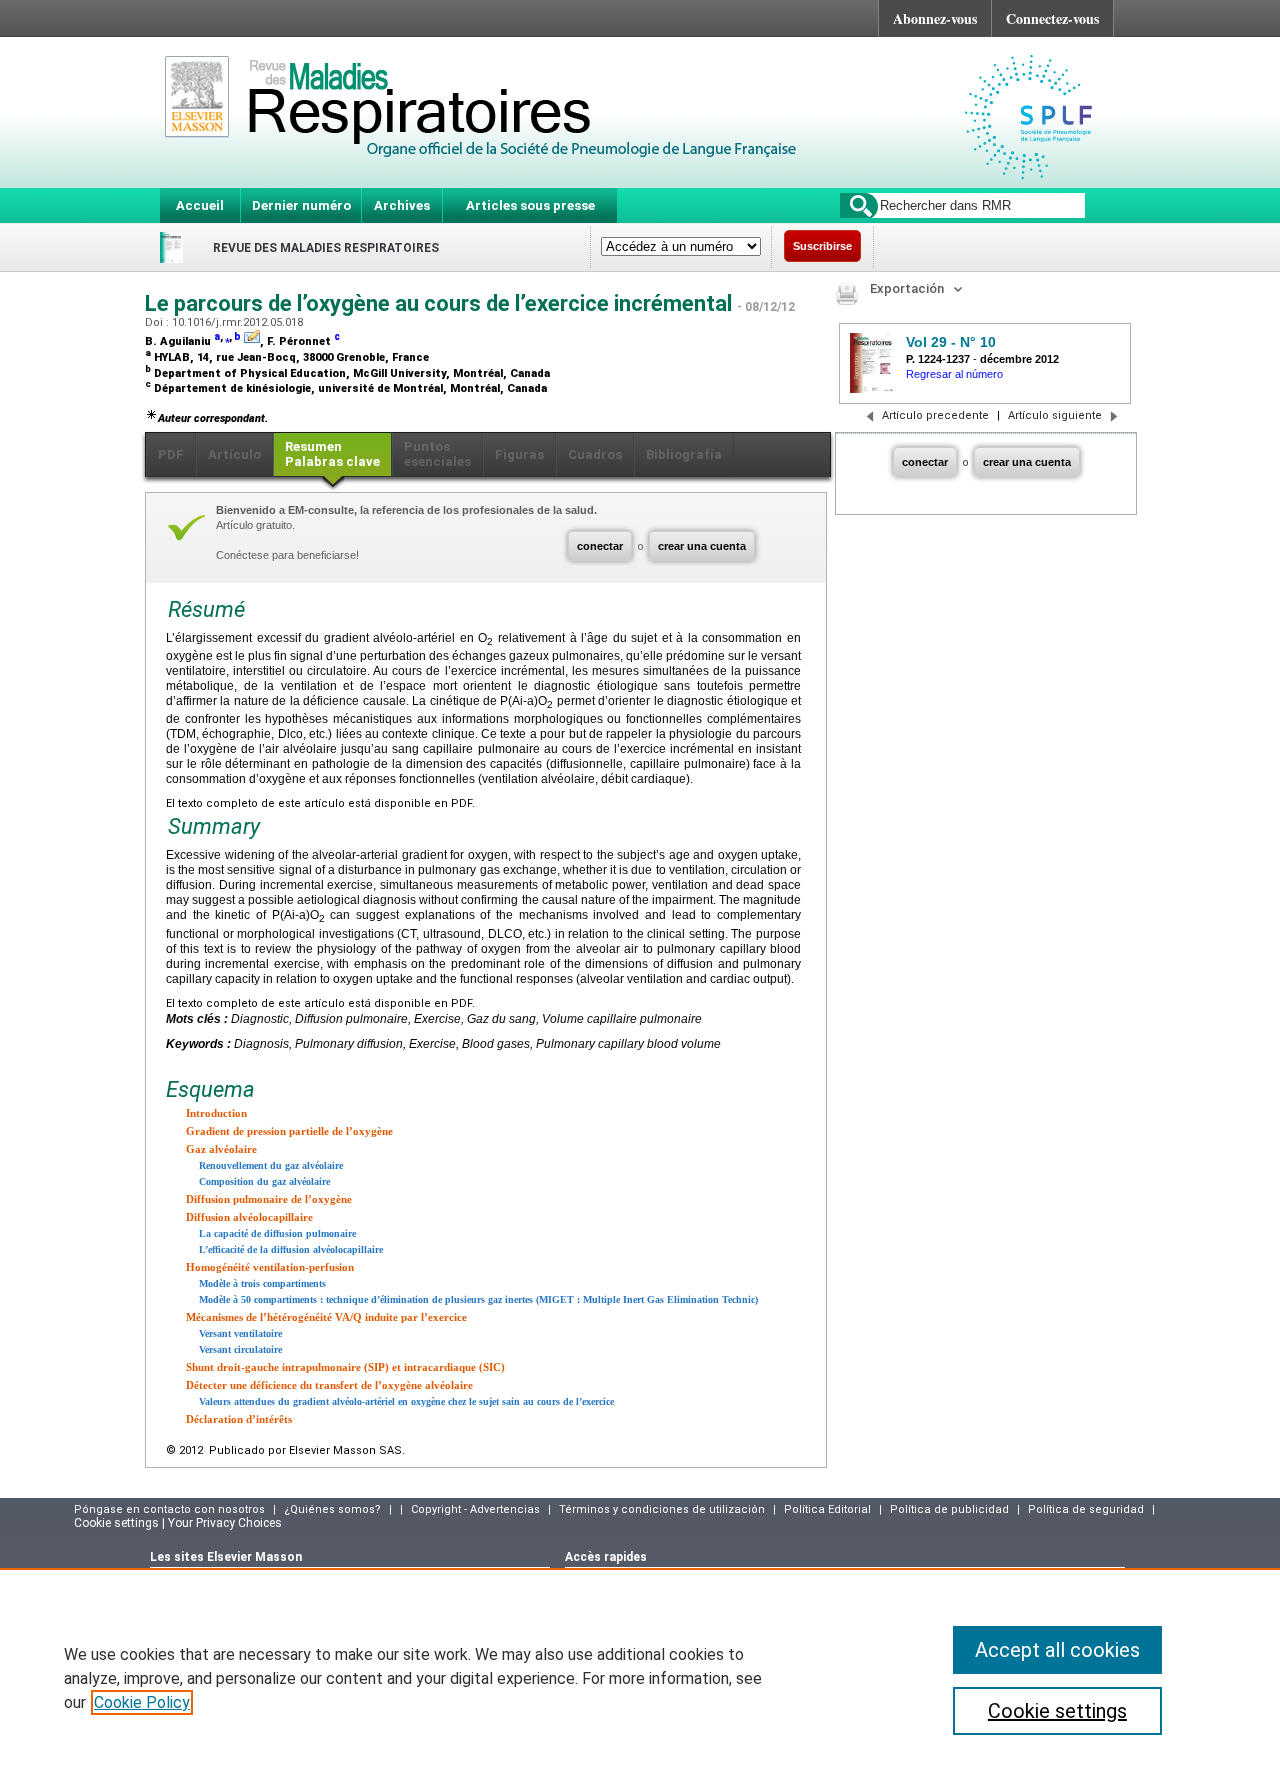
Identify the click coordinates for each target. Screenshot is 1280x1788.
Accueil (200, 205)
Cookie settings (1057, 1711)
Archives (402, 205)
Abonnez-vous (935, 18)
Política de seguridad (1086, 1509)
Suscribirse (822, 246)
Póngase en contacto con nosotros (169, 1509)
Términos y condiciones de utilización (662, 1509)
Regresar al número (954, 374)
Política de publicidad (949, 1509)
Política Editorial (827, 1509)
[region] (640, 1678)
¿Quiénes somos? (332, 1509)
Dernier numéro (301, 205)
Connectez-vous (1052, 18)
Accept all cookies (1057, 1650)
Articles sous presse (530, 205)
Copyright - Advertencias (475, 1509)
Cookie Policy (142, 1702)
